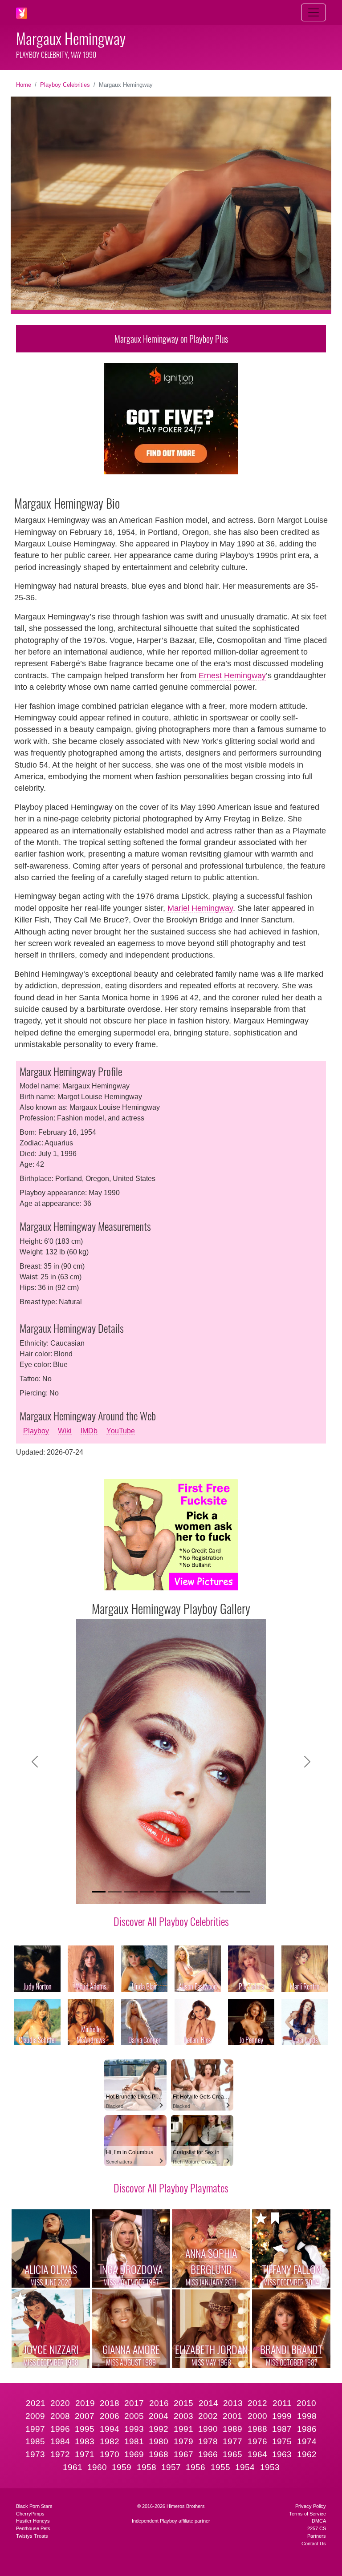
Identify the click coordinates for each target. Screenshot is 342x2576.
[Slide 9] (227, 1892)
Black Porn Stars (34, 2506)
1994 (110, 2429)
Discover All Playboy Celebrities (171, 1921)
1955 (220, 2467)
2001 (232, 2416)
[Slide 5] (163, 1892)
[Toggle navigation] (313, 12)
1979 (183, 2441)
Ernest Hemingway (232, 675)
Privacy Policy (311, 2506)
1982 (110, 2441)
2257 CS (317, 2528)
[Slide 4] (147, 1892)
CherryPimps (30, 2514)
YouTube (121, 1431)
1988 (257, 2429)
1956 (195, 2467)
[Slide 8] (211, 1892)
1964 (257, 2454)
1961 (73, 2467)
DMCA (319, 2521)
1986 (307, 2429)
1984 (60, 2441)
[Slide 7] (195, 1892)
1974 (307, 2441)
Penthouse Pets (33, 2528)
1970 (110, 2454)
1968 (159, 2454)
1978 (208, 2441)
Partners (317, 2536)
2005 (134, 2416)
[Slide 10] (243, 1892)
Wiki (65, 1431)
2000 (257, 2416)
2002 (208, 2416)
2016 (159, 2403)
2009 (35, 2416)
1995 (85, 2429)
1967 (183, 2454)
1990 (208, 2429)
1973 (35, 2454)
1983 (85, 2441)
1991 (183, 2429)
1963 (282, 2454)
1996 (60, 2429)
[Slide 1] (99, 1892)
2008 (60, 2416)
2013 (233, 2403)
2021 (36, 2403)
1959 (122, 2467)
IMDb (89, 1431)
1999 (282, 2416)
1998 (307, 2416)
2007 (85, 2416)
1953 (270, 2467)
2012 (257, 2403)
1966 (208, 2454)
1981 (134, 2441)
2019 (85, 2403)
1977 (232, 2441)
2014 (208, 2403)
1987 (282, 2429)
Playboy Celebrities (65, 85)
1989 (232, 2429)
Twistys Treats (32, 2536)
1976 (257, 2441)
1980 (159, 2441)
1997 (35, 2429)
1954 (245, 2467)
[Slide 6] (179, 1892)
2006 (110, 2416)
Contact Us (314, 2544)
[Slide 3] (131, 1892)
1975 (282, 2441)
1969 (134, 2454)
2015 (183, 2403)
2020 (60, 2403)
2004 (159, 2416)
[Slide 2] (115, 1892)
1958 (147, 2467)
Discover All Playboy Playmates (171, 2188)
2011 (282, 2403)
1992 (159, 2429)
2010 (306, 2403)
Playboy (36, 1431)
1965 (232, 2454)
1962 (307, 2454)
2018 (110, 2403)
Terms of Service (307, 2514)
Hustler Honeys (33, 2521)
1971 (85, 2454)
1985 (35, 2441)
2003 (183, 2416)
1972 (60, 2454)
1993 (134, 2429)
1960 (97, 2467)
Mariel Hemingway (200, 908)
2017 (134, 2403)
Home (24, 85)
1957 (171, 2467)
